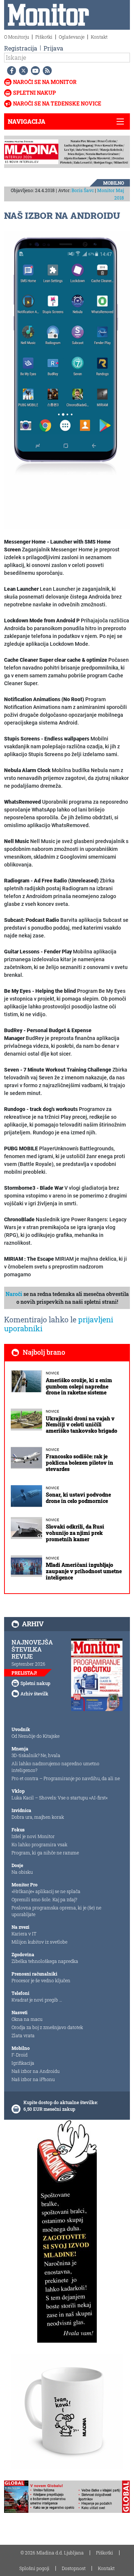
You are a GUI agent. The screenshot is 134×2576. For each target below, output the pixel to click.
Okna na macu (27, 2019)
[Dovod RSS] (46, 71)
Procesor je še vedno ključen (41, 1980)
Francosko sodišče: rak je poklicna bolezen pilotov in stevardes (79, 1463)
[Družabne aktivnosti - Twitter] (22, 71)
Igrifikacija (23, 2063)
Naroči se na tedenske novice (57, 103)
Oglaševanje (72, 37)
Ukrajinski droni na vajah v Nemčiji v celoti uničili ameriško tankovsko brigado (82, 1425)
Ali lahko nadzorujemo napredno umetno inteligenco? (55, 1767)
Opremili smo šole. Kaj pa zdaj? (44, 1899)
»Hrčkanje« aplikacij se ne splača (46, 1891)
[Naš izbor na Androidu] (67, 380)
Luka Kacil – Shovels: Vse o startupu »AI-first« (60, 1798)
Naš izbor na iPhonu (33, 2079)
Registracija (21, 48)
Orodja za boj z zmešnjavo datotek (47, 2027)
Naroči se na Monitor (45, 82)
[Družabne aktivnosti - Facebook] (10, 71)
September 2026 (28, 1664)
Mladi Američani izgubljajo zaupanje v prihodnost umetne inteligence (84, 1571)
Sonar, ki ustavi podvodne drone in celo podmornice (78, 1498)
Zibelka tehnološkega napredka (45, 1961)
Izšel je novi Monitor (33, 1836)
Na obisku (22, 1872)
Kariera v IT (24, 1934)
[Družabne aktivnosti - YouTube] (34, 71)
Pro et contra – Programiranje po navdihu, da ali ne (66, 1778)
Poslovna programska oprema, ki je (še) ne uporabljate (56, 1911)
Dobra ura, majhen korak (38, 1817)
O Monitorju (17, 37)
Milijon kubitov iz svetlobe (39, 1942)
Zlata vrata (23, 2035)
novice (52, 1373)
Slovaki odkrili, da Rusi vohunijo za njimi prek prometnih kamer (75, 1533)
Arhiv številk (34, 1694)
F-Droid (20, 2055)
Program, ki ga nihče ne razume (45, 1853)
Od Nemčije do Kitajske (36, 1736)
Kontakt (99, 37)
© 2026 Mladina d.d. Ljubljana (52, 2553)
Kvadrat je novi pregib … (37, 2000)
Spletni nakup (34, 93)
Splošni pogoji (34, 2568)
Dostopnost (74, 2568)
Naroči (14, 1294)
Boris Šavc (83, 190)
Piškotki (44, 37)
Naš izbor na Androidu (36, 2071)
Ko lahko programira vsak (39, 1844)
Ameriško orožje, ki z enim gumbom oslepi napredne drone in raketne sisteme (79, 1386)
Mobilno (114, 183)
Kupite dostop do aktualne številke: (61, 2102)
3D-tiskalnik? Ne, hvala (36, 1755)
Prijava (53, 48)
